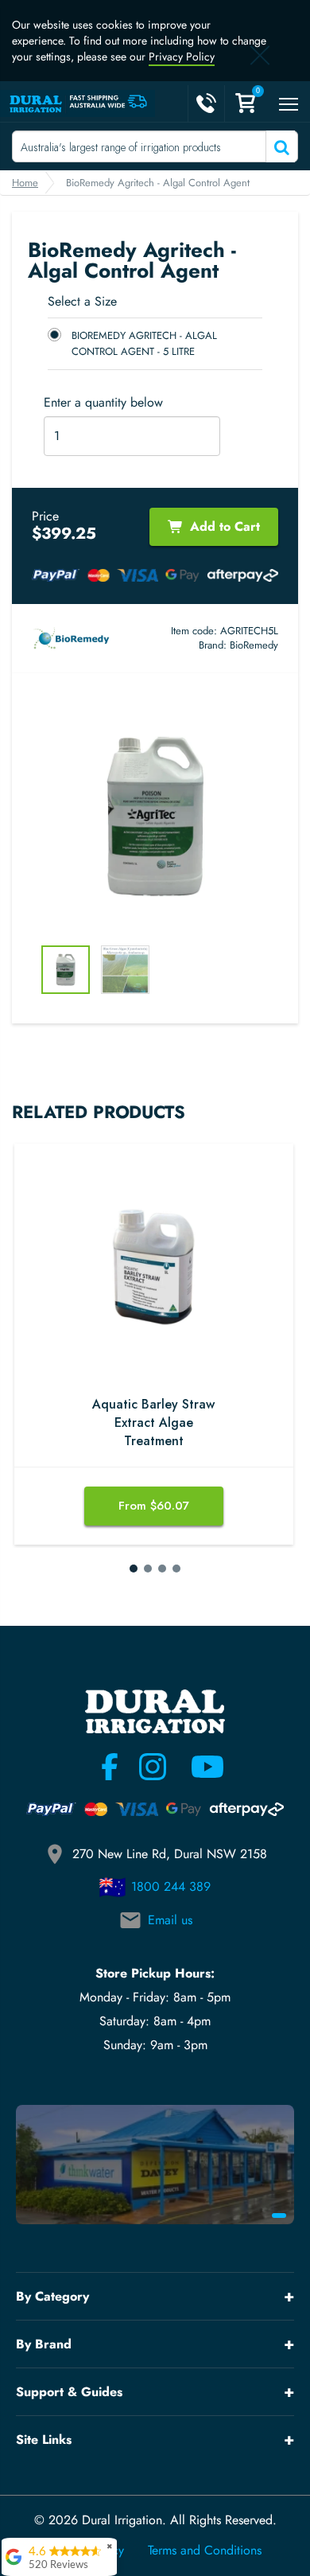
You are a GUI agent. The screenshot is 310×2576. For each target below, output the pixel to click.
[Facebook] (110, 1767)
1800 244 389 (171, 1886)
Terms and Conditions (205, 2551)
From (154, 1506)
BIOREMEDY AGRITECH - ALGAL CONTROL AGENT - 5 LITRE (144, 343)
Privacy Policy (182, 57)
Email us (170, 1920)
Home (25, 183)
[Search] (280, 146)
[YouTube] (198, 1767)
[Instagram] (153, 1767)
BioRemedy (254, 645)
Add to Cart (225, 526)
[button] (134, 1569)
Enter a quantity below (103, 403)
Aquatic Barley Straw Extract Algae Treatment (153, 1423)
